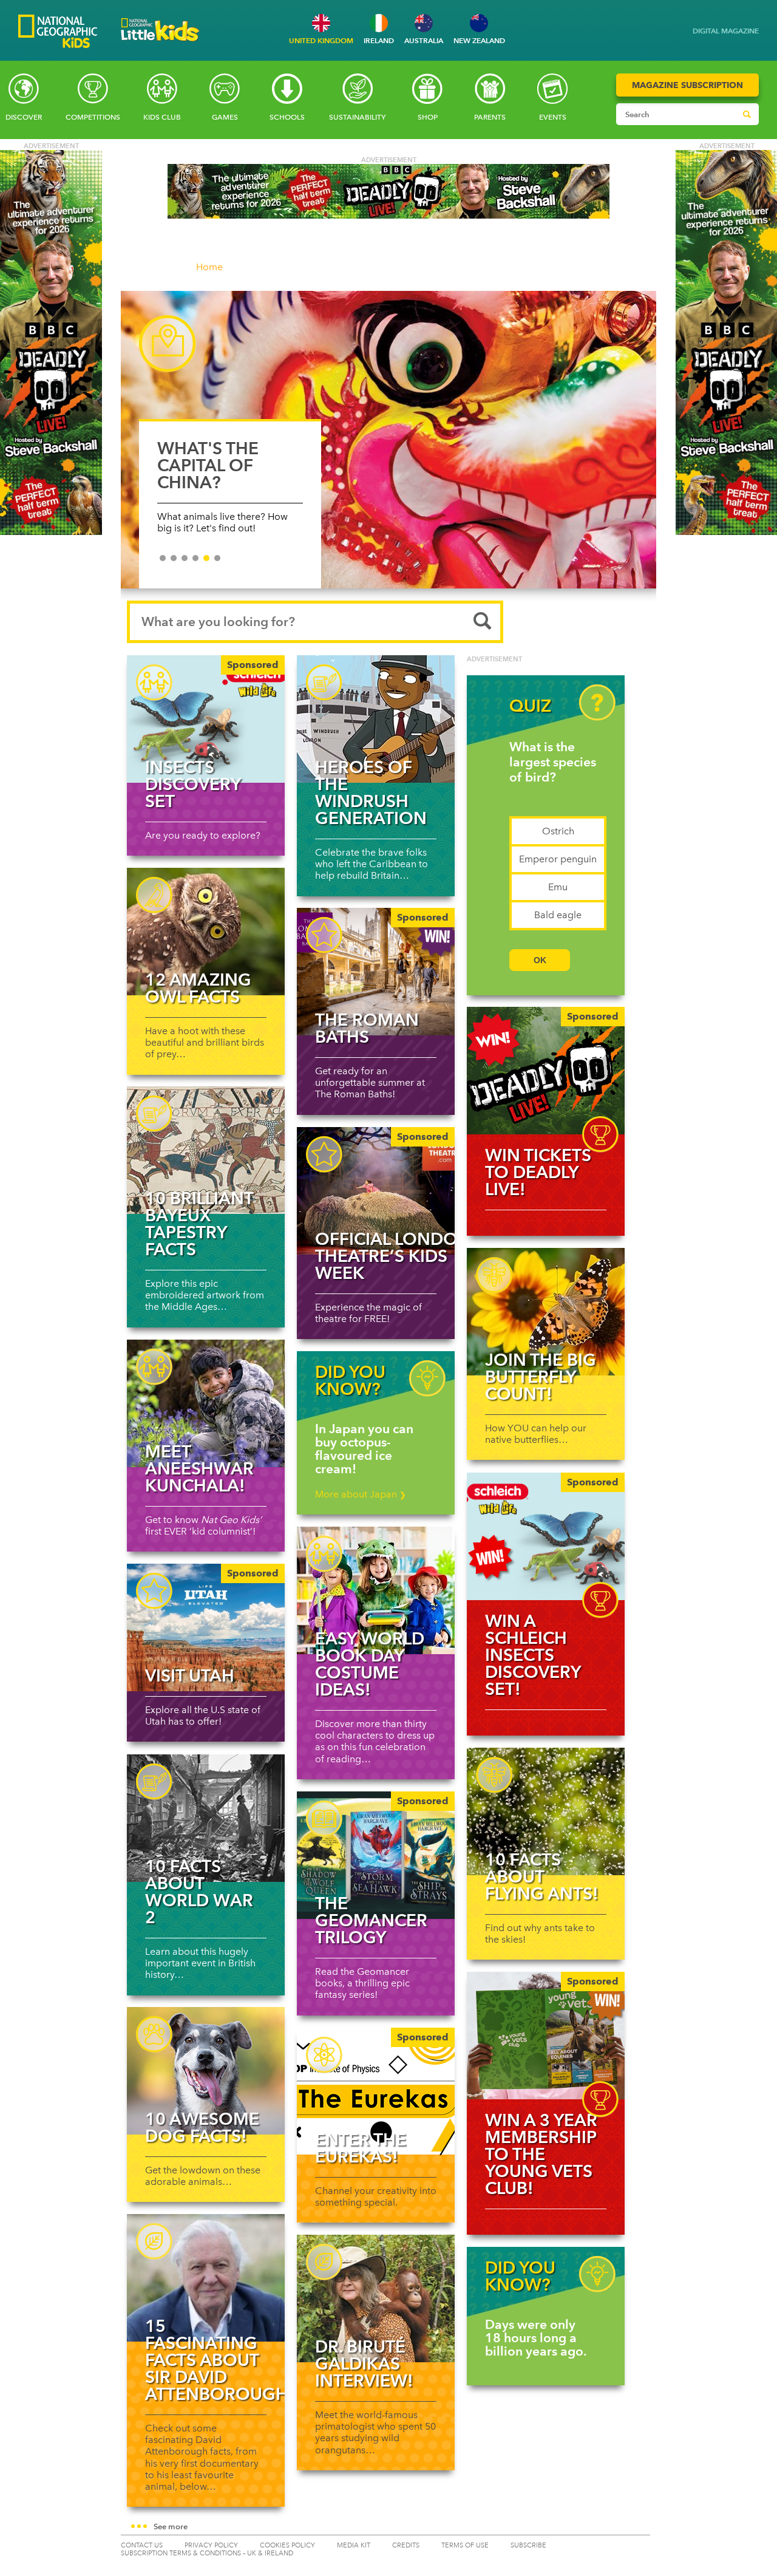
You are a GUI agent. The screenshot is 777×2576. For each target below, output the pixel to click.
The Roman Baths (367, 1028)
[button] (388, 2527)
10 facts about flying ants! (542, 1876)
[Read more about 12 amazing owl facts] (206, 932)
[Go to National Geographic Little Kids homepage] (160, 45)
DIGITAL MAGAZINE (726, 31)
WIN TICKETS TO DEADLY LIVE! (538, 1172)
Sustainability (357, 117)
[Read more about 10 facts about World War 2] (206, 1818)
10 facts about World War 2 (199, 1892)
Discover (24, 117)
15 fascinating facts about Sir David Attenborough (217, 2360)
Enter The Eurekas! (361, 2148)
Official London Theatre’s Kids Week (393, 1256)
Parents (490, 117)
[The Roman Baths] (376, 972)
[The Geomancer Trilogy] (376, 1855)
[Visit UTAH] (206, 1627)
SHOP (428, 117)
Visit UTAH (190, 1675)
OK (540, 960)
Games (225, 117)
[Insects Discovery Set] (206, 719)
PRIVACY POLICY (211, 2545)
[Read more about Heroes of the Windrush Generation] (376, 719)
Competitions (93, 117)
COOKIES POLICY (287, 2545)
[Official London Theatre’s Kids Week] (376, 1191)
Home (209, 267)
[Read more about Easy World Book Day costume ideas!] (376, 1590)
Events (553, 117)
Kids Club (162, 117)
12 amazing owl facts (198, 988)
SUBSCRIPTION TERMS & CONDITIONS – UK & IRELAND (207, 2553)
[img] (546, 1071)
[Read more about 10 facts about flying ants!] (546, 1811)
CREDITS (406, 2545)
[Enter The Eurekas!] (376, 2091)
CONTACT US (142, 2545)
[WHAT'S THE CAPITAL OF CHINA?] (388, 440)
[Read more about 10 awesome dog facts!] (206, 2071)
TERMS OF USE (465, 2545)
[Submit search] (747, 114)
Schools (287, 117)
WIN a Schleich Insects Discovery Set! (533, 1655)
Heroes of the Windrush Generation (371, 792)
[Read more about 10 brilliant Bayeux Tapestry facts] (206, 1150)
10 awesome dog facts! (202, 2127)
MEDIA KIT (354, 2545)
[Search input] (676, 114)
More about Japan (361, 1494)
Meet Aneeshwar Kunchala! (199, 1468)
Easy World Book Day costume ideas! (370, 1664)
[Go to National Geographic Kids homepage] (58, 32)
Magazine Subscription (687, 85)
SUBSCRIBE (528, 2545)
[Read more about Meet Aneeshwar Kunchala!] (206, 1403)
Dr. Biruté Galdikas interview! (364, 2363)
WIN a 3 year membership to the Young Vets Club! (541, 2154)
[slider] (388, 446)
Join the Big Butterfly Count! (541, 1377)
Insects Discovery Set (193, 784)
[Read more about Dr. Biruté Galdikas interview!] (376, 2298)
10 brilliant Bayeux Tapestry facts (199, 1224)
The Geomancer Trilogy (371, 1920)
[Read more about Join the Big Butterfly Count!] (546, 1312)
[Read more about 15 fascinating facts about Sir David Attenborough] (206, 2278)
